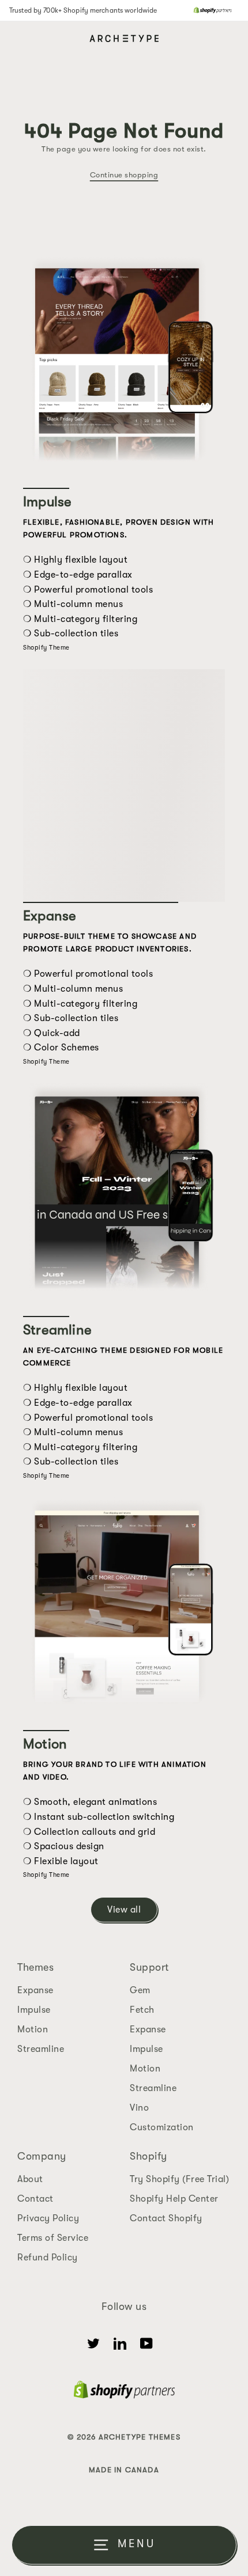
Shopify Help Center (174, 2199)
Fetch (142, 2010)
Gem (140, 1990)
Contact (35, 2199)
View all (124, 1910)
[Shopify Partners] (213, 10)
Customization (162, 2127)
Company (42, 2156)
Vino (139, 2108)
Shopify (149, 2156)
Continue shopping (124, 175)
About (30, 2179)
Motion (33, 2029)
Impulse (34, 2010)
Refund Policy (48, 2258)
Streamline (41, 2049)
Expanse (35, 1990)
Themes (35, 1967)
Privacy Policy (48, 2218)
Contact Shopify (166, 2218)
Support (149, 1967)
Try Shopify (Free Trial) (179, 2179)
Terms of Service (53, 2238)
